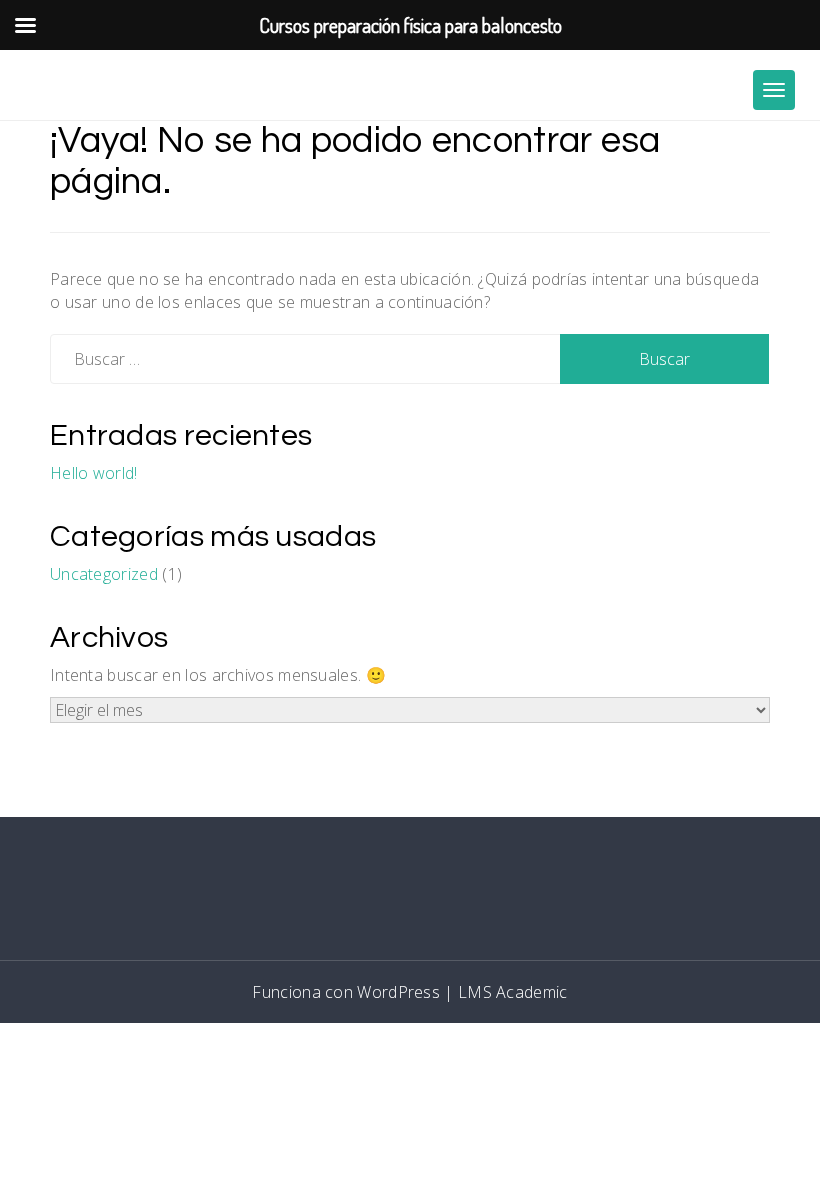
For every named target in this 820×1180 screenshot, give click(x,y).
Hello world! (94, 473)
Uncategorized (104, 574)
